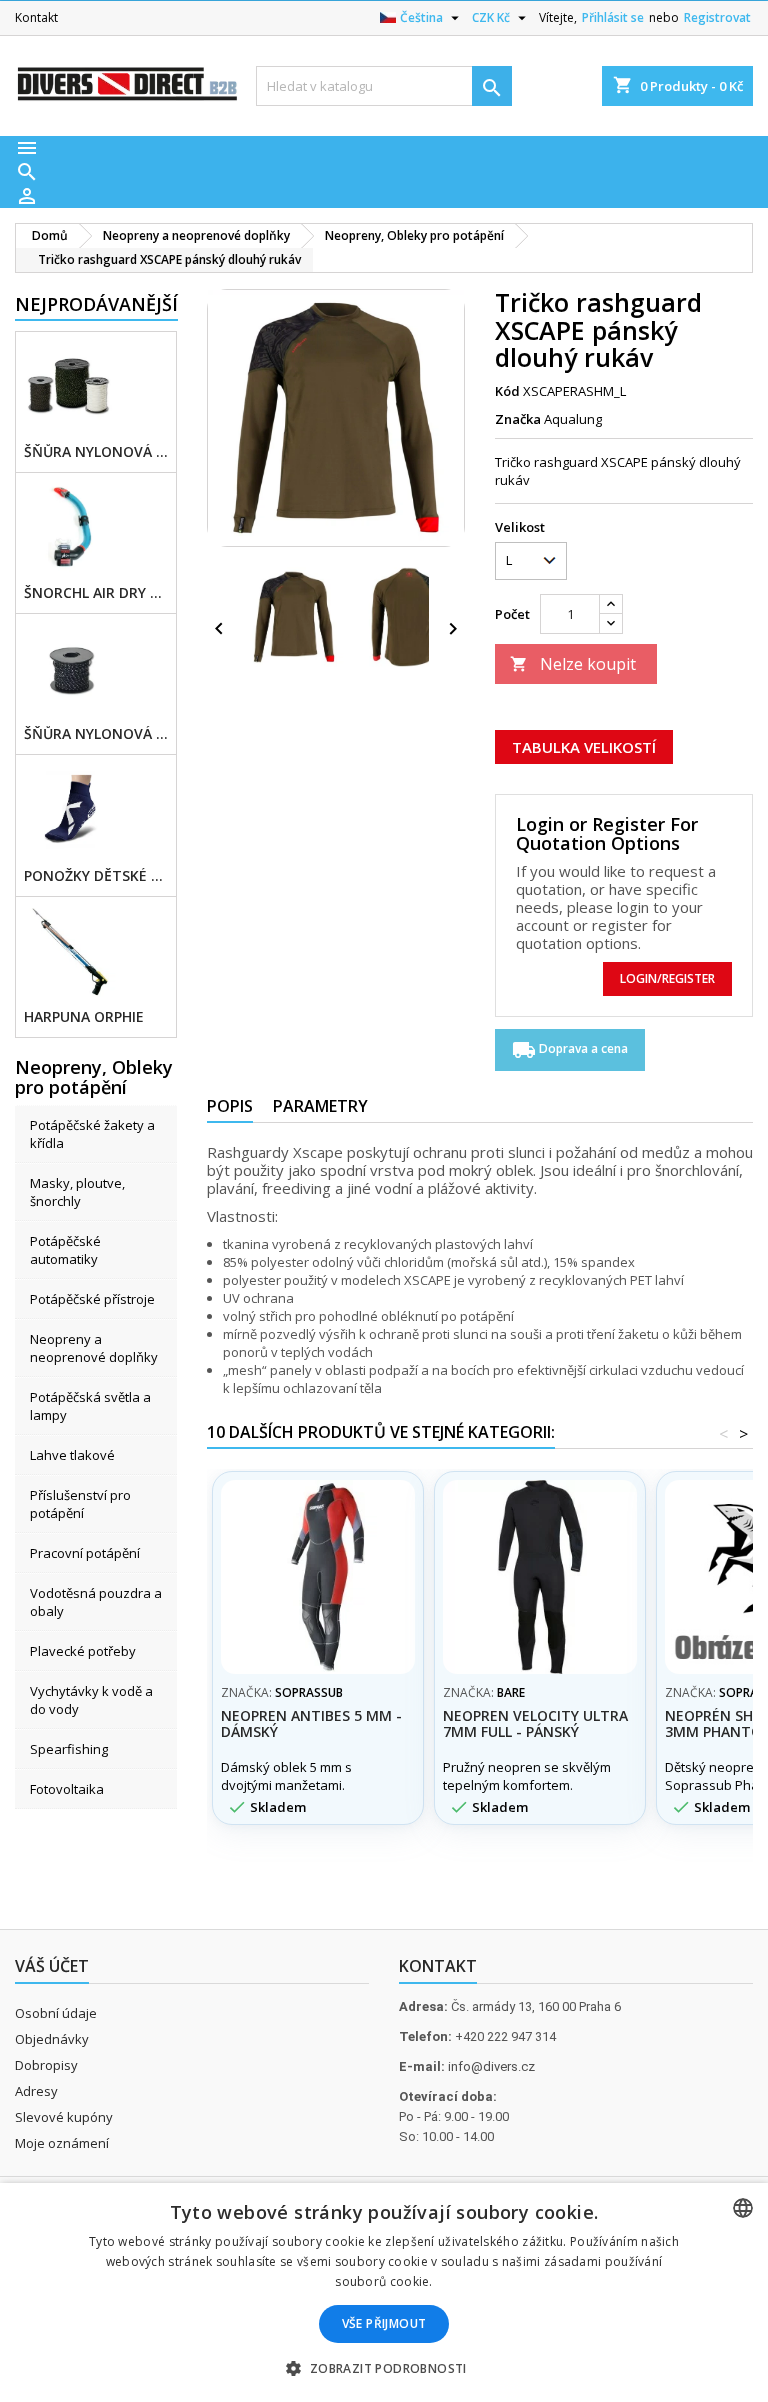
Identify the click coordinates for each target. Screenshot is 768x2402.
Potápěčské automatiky (65, 1250)
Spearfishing (69, 1749)
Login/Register (667, 978)
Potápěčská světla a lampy (90, 1406)
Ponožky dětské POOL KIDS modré (96, 876)
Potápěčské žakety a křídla (92, 1134)
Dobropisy (46, 2065)
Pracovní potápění (85, 1553)
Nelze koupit (573, 664)
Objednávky (52, 2039)
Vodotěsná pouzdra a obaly (96, 1602)
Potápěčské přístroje (92, 1299)
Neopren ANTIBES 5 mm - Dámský (311, 1723)
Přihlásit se (613, 17)
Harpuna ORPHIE (84, 1017)
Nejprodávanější (96, 304)
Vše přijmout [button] (384, 2323)
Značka (518, 419)
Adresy (36, 2091)
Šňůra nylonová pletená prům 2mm (96, 452)
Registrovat (717, 17)
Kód (507, 391)
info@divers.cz (491, 2066)
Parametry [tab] (320, 1106)
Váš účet (52, 1966)
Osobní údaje (56, 2013)
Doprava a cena (570, 1050)
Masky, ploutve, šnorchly (77, 1192)
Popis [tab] (230, 1106)
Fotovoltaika (67, 1789)
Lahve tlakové (72, 1455)
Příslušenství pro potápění (80, 1504)
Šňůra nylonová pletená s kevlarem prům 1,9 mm (96, 734)
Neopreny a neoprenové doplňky (94, 1348)
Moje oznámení (62, 2143)
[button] (383, 2368)
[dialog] (384, 2292)
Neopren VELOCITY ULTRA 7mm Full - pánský (535, 1723)
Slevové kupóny (64, 2117)
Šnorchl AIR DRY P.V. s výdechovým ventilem (96, 593)
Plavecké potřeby (83, 1651)
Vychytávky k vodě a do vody (91, 1700)
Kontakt (36, 17)
